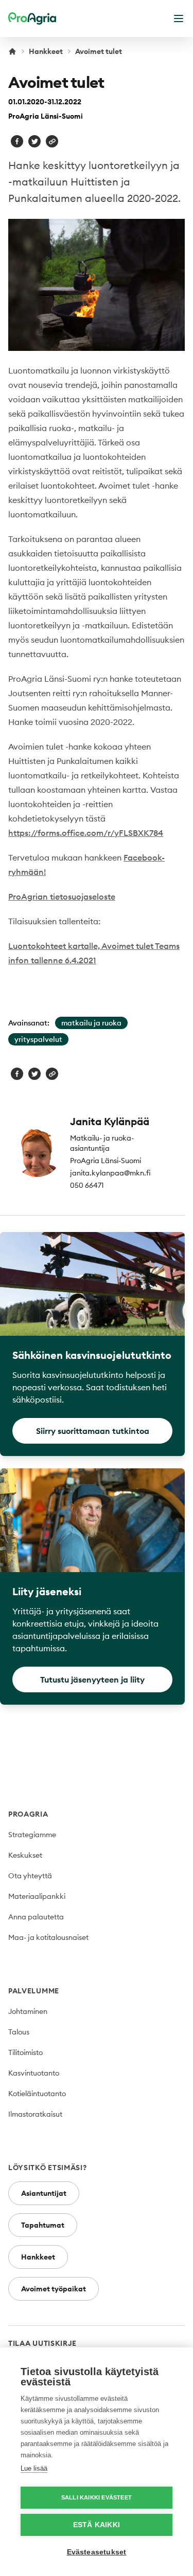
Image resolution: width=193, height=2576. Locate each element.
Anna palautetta (36, 1917)
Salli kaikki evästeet (97, 2497)
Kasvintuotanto (34, 2073)
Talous (19, 2032)
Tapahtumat (43, 2225)
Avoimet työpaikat (54, 2289)
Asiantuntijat (44, 2193)
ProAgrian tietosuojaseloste (62, 897)
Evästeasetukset (97, 2552)
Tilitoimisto (25, 2052)
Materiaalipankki (37, 1896)
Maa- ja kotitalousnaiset (48, 1937)
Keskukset (25, 1855)
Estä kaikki (97, 2525)
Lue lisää (34, 2468)
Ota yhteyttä (30, 1876)
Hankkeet (46, 51)
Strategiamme (32, 1835)
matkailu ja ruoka (91, 1023)
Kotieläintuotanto (37, 2094)
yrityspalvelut (38, 1039)
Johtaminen (28, 2011)
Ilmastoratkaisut (35, 2114)
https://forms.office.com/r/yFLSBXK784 (86, 833)
